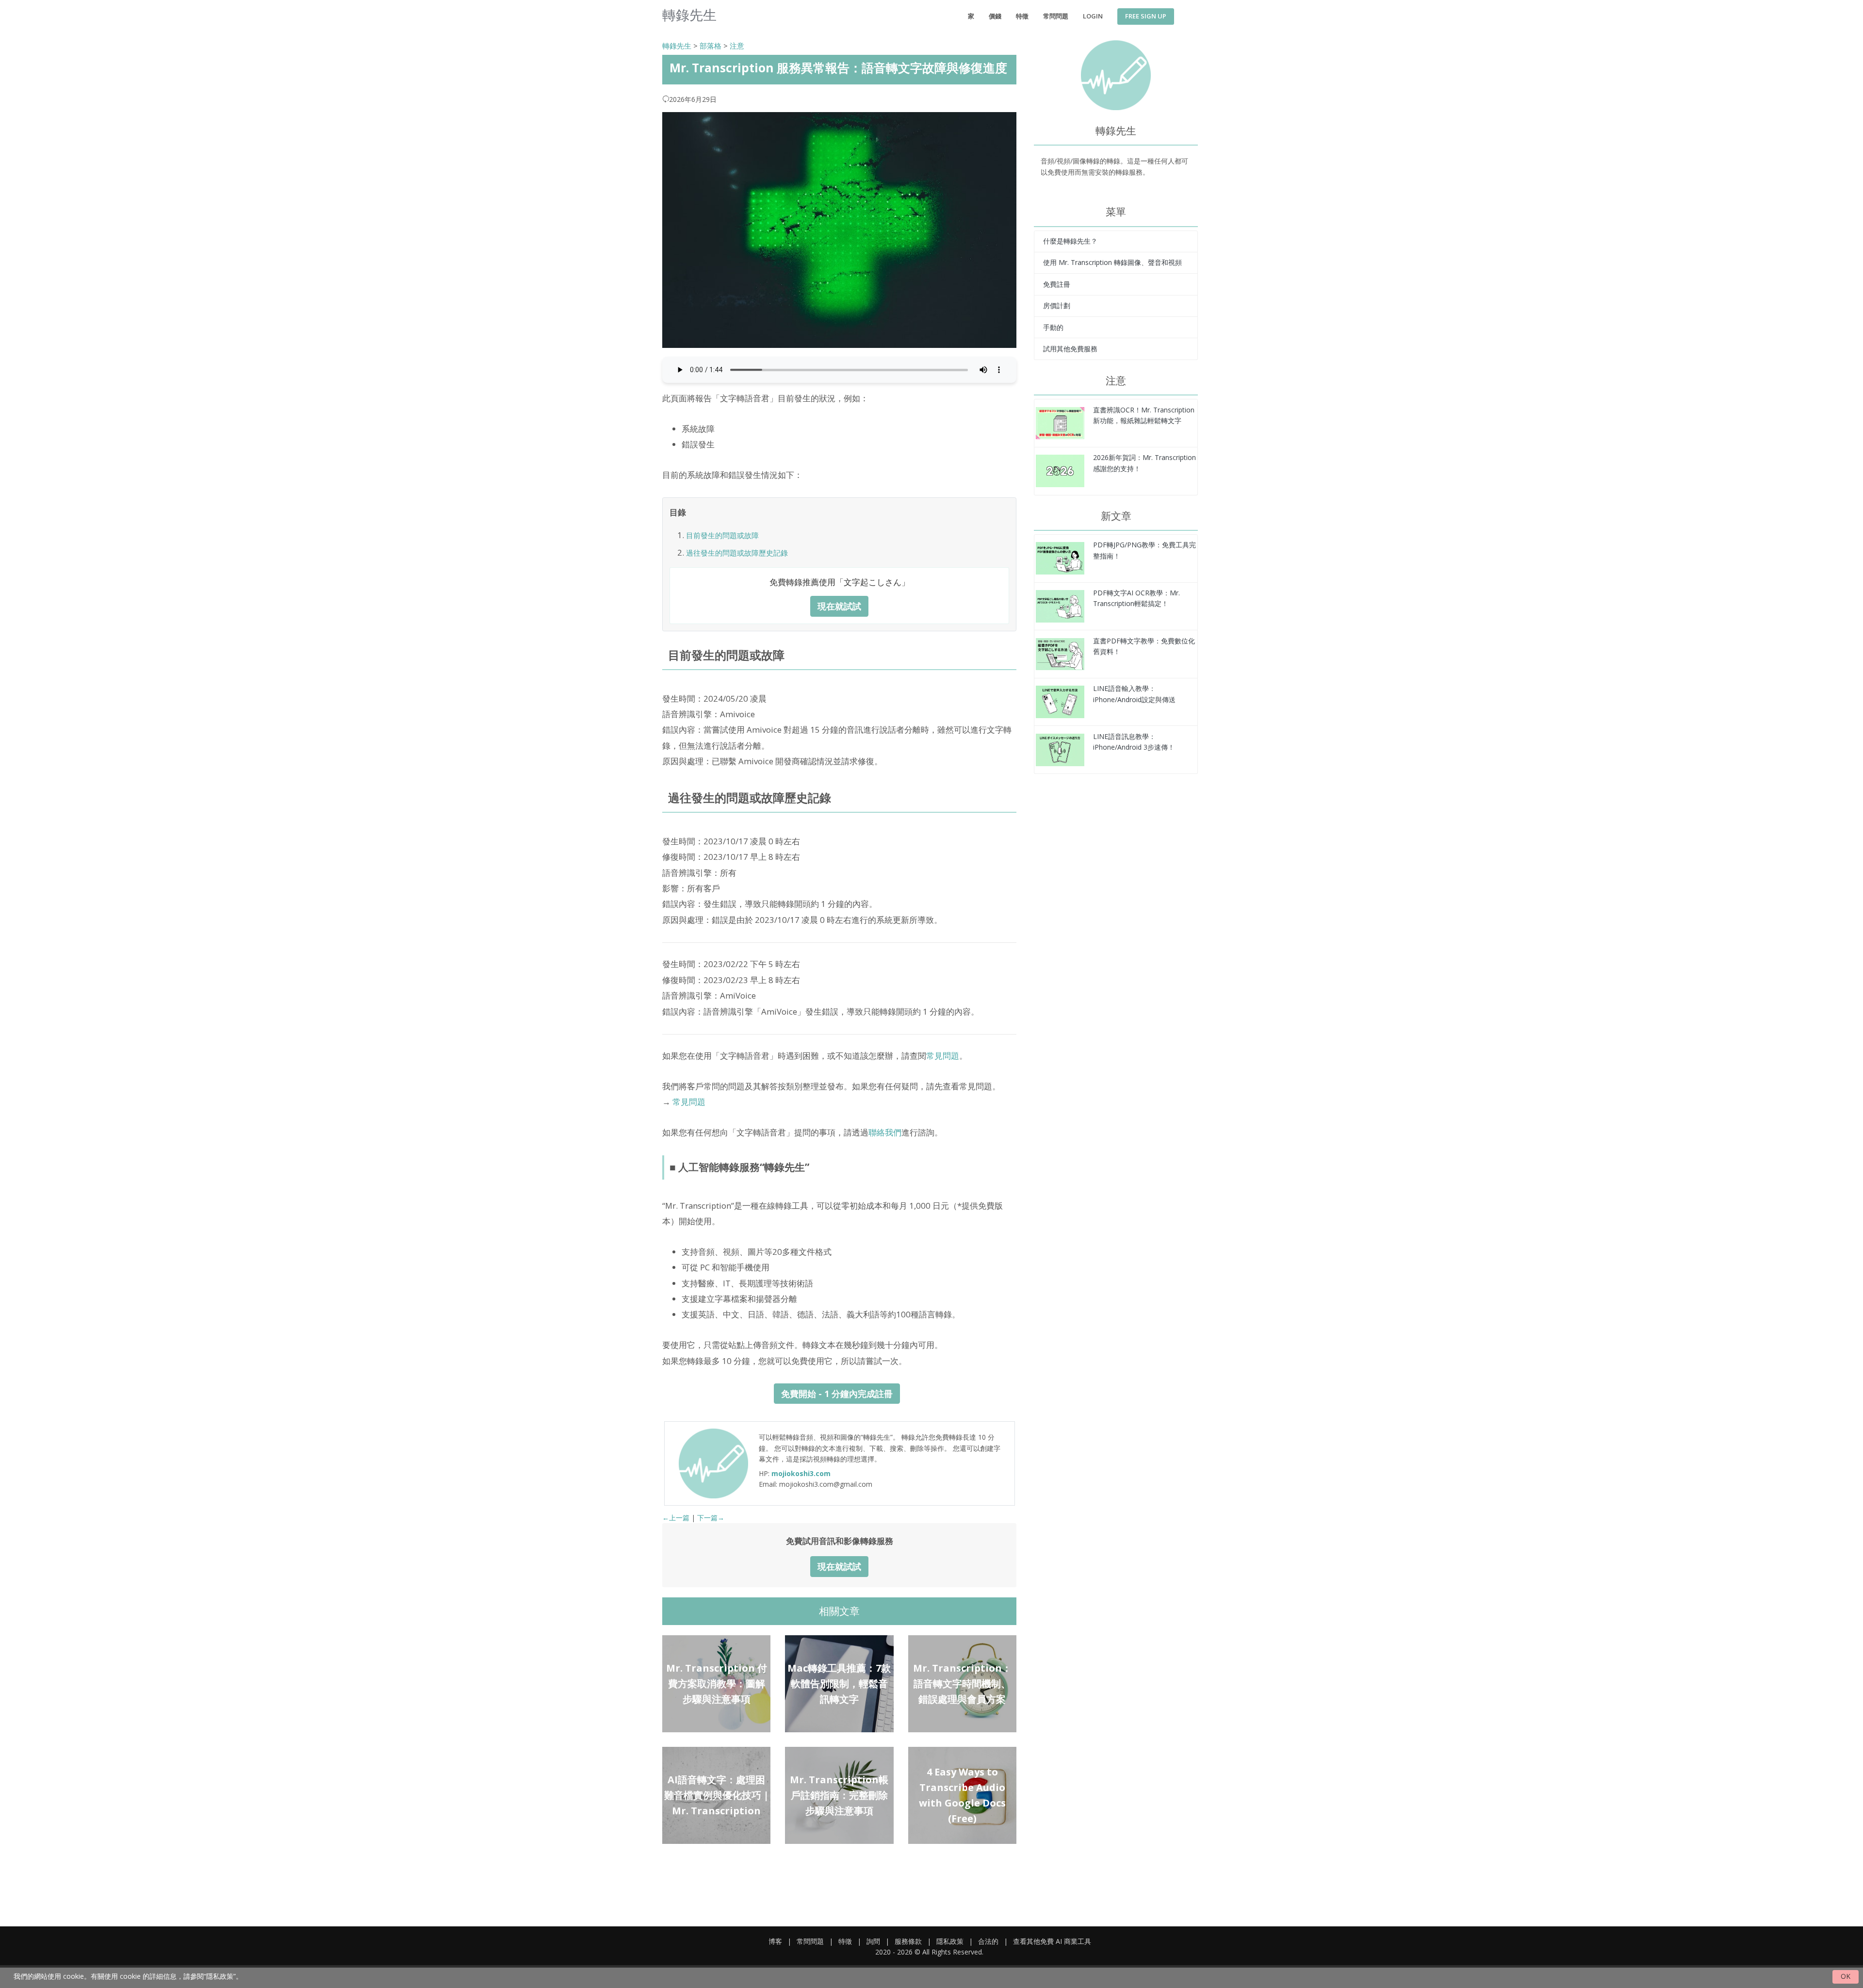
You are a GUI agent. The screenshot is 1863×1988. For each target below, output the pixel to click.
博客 (775, 1941)
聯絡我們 (885, 1132)
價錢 (995, 16)
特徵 (1022, 16)
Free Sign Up (1146, 16)
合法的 (988, 1941)
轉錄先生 (677, 46)
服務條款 (908, 1941)
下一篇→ (711, 1518)
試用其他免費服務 (1070, 349)
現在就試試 (839, 606)
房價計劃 (1057, 305)
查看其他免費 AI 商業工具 (1052, 1941)
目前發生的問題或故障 (722, 535)
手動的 (1053, 327)
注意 (737, 46)
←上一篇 (676, 1518)
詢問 (873, 1941)
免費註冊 (1057, 284)
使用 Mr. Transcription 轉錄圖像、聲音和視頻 (1112, 262)
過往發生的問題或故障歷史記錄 (737, 553)
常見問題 (943, 1056)
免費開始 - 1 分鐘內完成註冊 (837, 1394)
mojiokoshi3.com (801, 1473)
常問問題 (1056, 16)
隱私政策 (950, 1941)
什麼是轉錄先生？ (1070, 241)
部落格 (711, 46)
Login (1093, 16)
